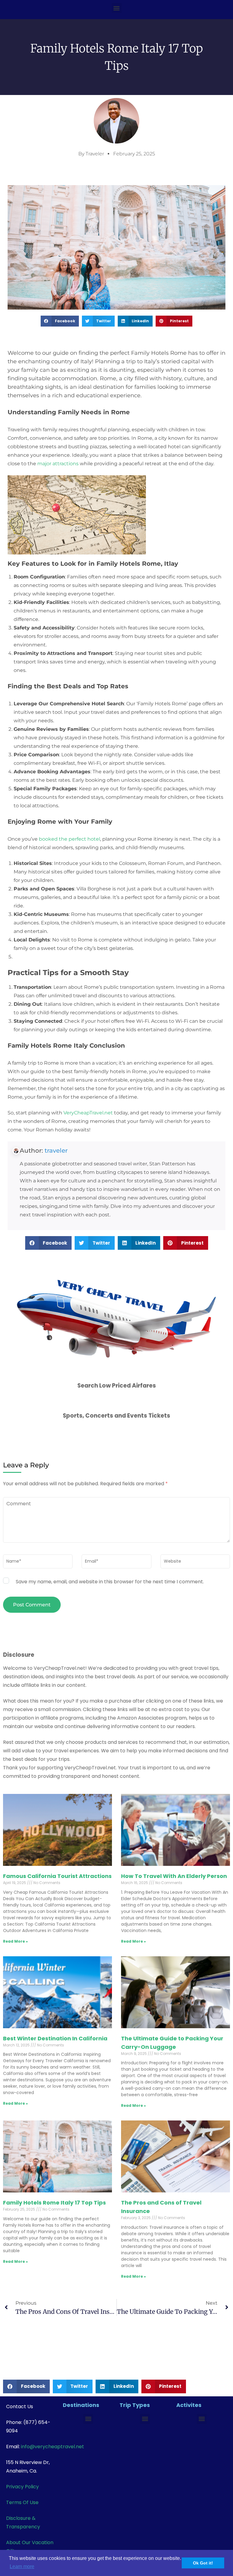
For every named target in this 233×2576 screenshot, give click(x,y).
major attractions (58, 464)
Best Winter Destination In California (55, 2038)
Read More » (15, 1941)
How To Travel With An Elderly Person (174, 1876)
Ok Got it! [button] (203, 2563)
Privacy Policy (22, 2487)
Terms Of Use (22, 2502)
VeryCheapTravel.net (88, 1113)
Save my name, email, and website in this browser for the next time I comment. (110, 1582)
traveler (56, 1151)
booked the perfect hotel (69, 839)
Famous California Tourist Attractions (57, 1876)
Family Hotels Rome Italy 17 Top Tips (54, 2203)
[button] (117, 8)
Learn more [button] (22, 2566)
